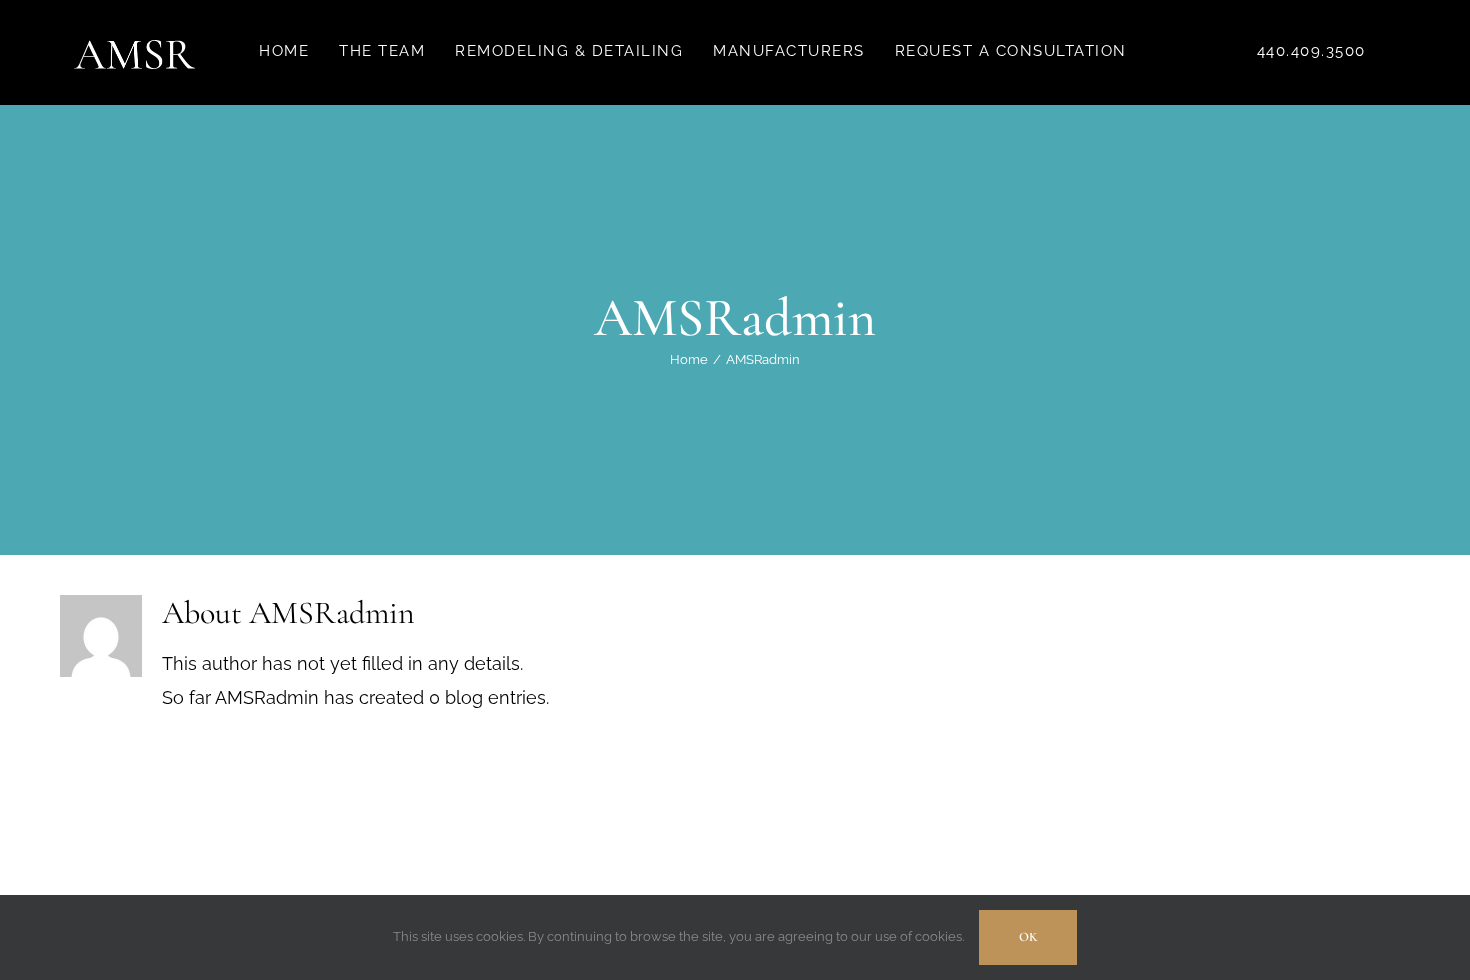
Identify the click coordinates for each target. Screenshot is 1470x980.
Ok (1028, 937)
